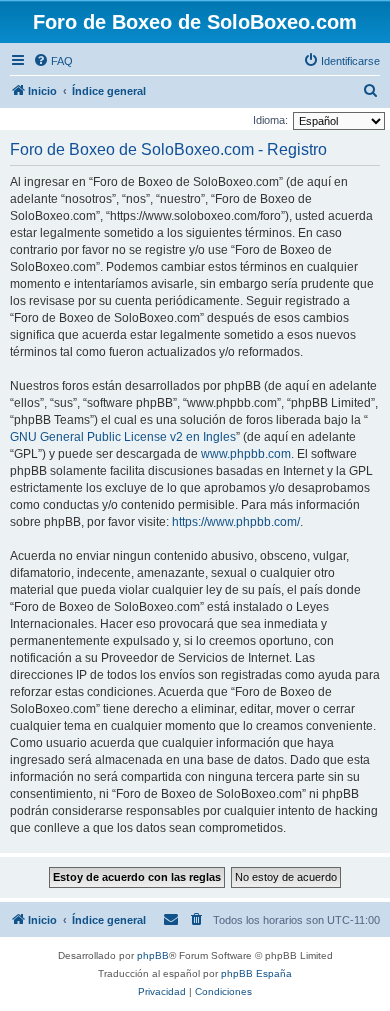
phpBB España (256, 973)
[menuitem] (53, 61)
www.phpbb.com (246, 454)
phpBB (153, 955)
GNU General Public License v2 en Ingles (123, 437)
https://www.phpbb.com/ (236, 522)
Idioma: (270, 120)
